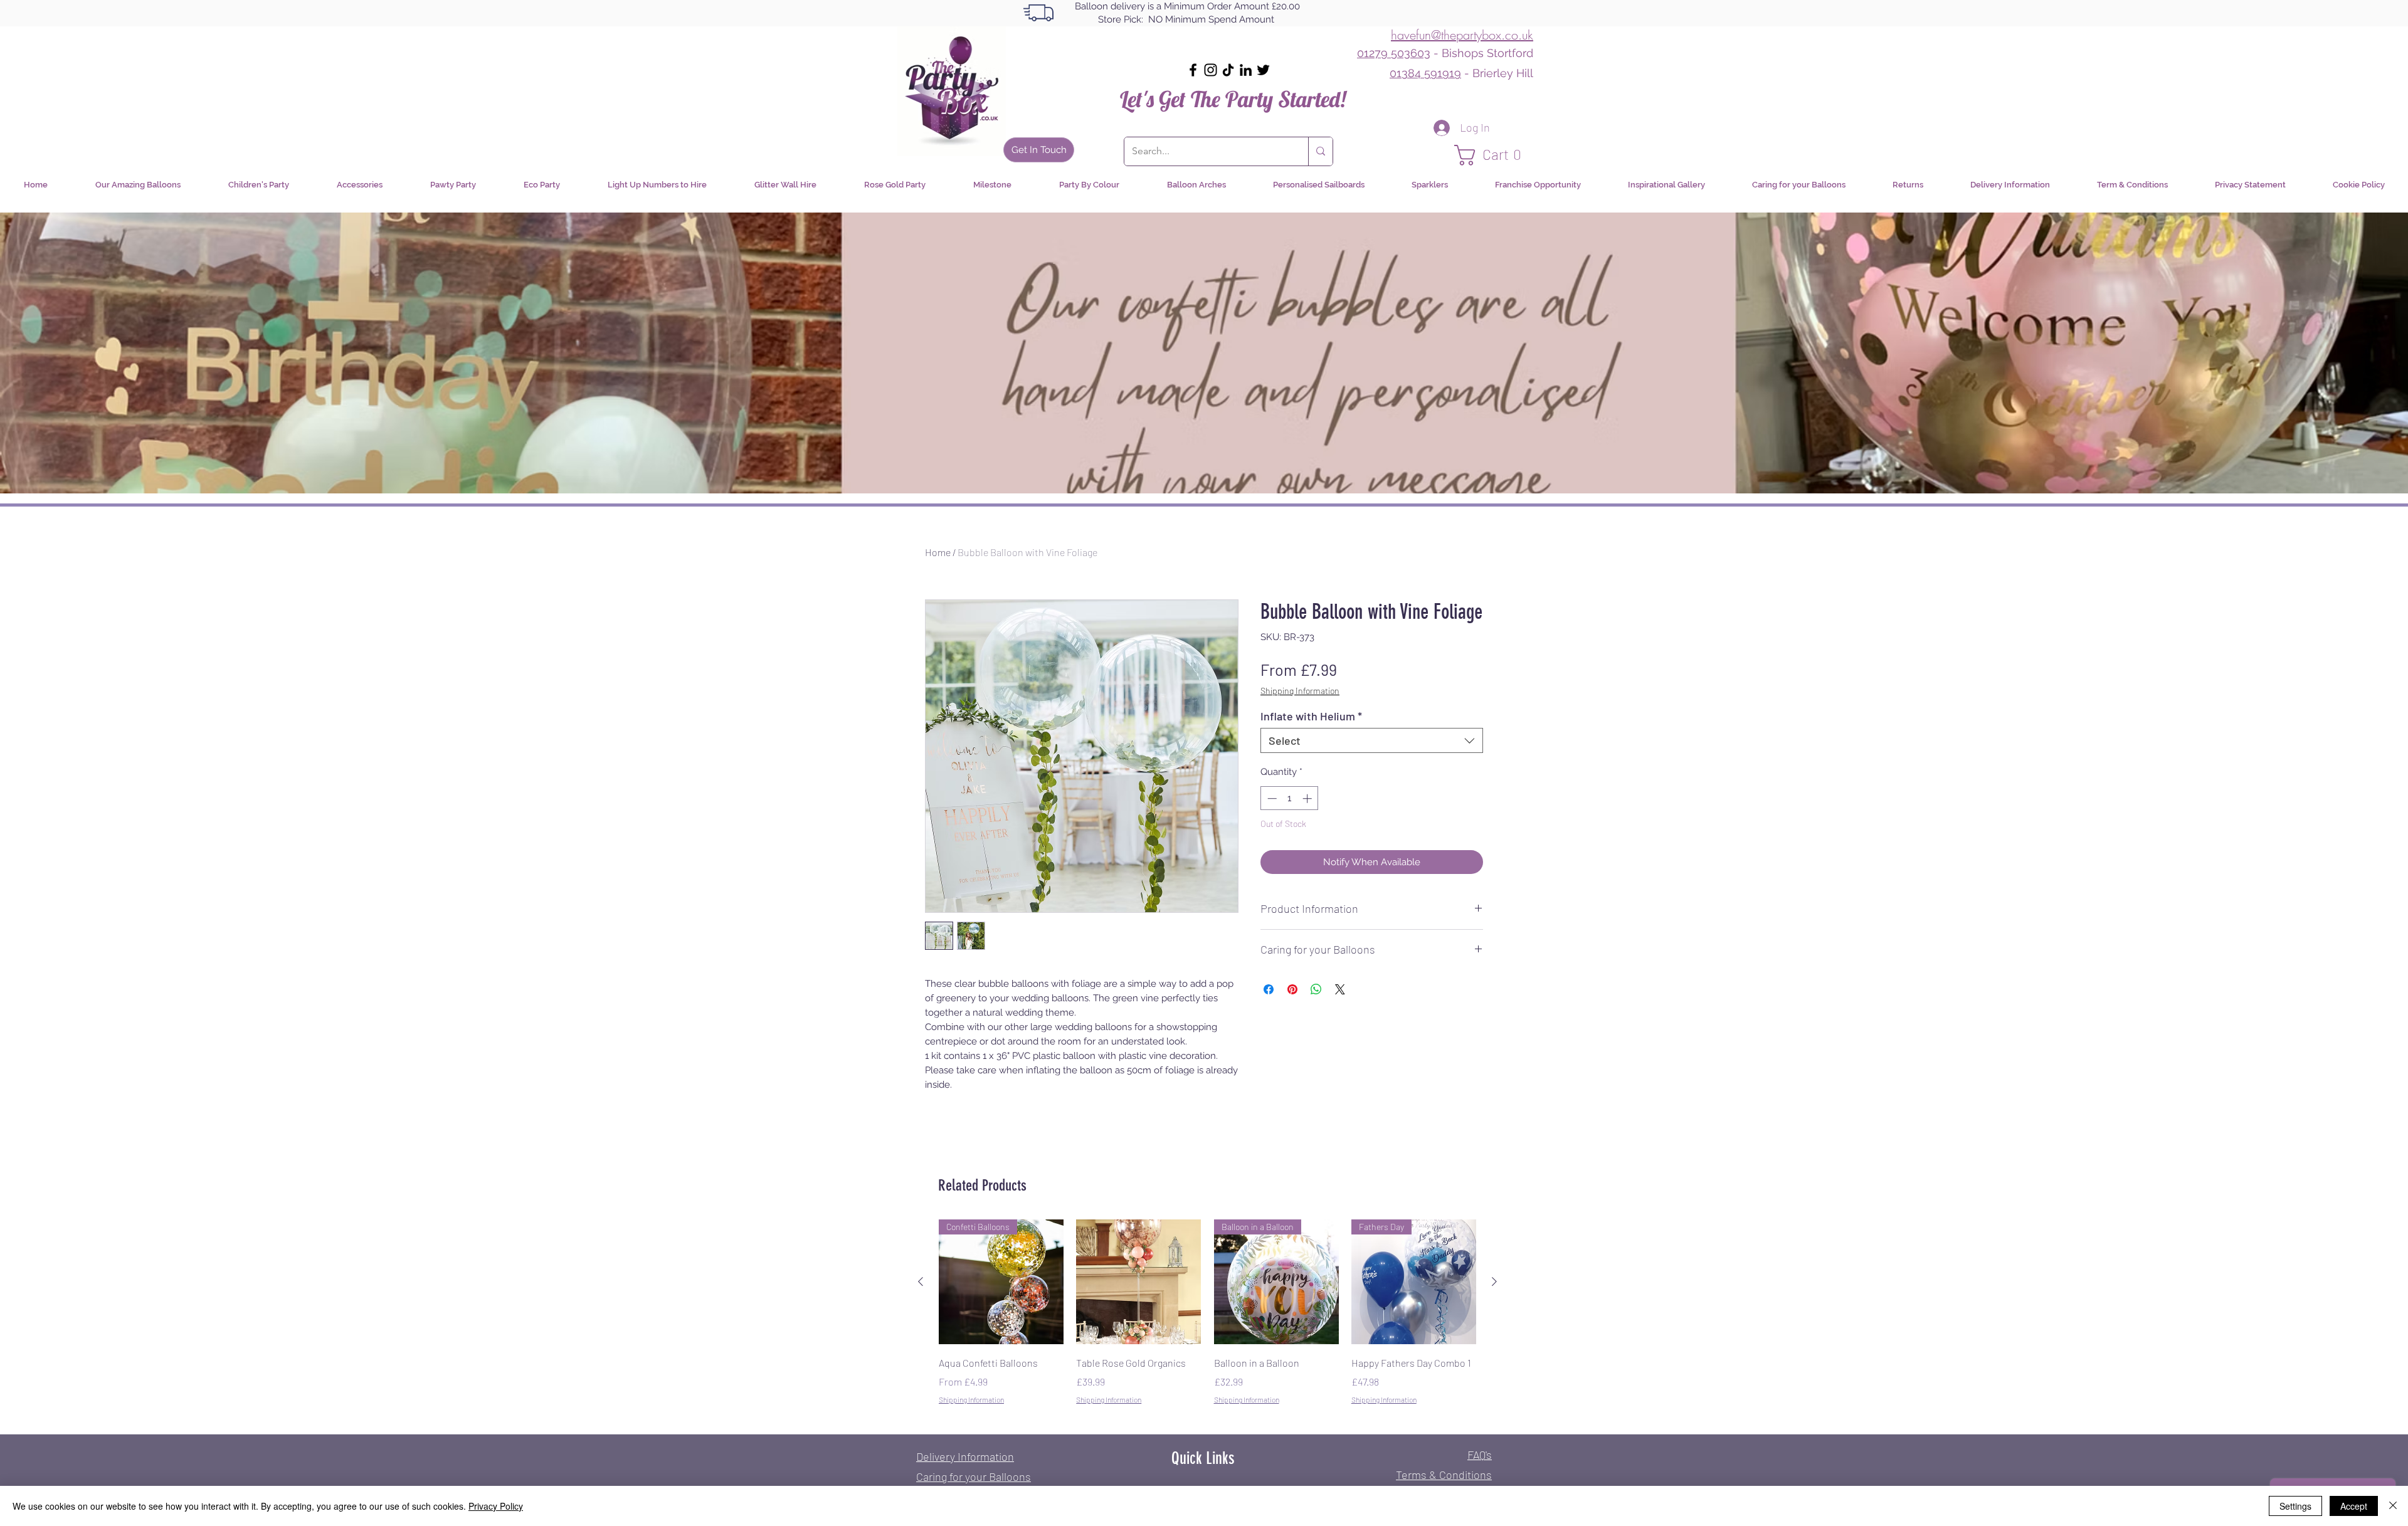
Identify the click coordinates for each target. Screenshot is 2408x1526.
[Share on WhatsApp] (1316, 989)
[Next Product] (1494, 1281)
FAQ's (1480, 1455)
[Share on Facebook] (1269, 989)
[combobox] (1372, 740)
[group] (1207, 1321)
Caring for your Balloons (974, 1476)
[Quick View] (1138, 1282)
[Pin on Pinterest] (1292, 989)
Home (938, 552)
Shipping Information (1300, 691)
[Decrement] (1271, 798)
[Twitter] (1263, 70)
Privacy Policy (496, 1506)
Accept (2354, 1506)
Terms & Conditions (1444, 1475)
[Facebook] (1193, 70)
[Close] (2393, 1506)
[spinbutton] (1290, 798)
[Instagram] (1211, 70)
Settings (2295, 1506)
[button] (1494, 155)
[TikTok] (1228, 70)
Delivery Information (965, 1456)
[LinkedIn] (1246, 70)
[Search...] (1320, 151)
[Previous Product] (921, 1281)
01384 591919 (1425, 73)
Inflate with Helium (1311, 716)
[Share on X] (1340, 989)
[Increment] (1308, 798)
